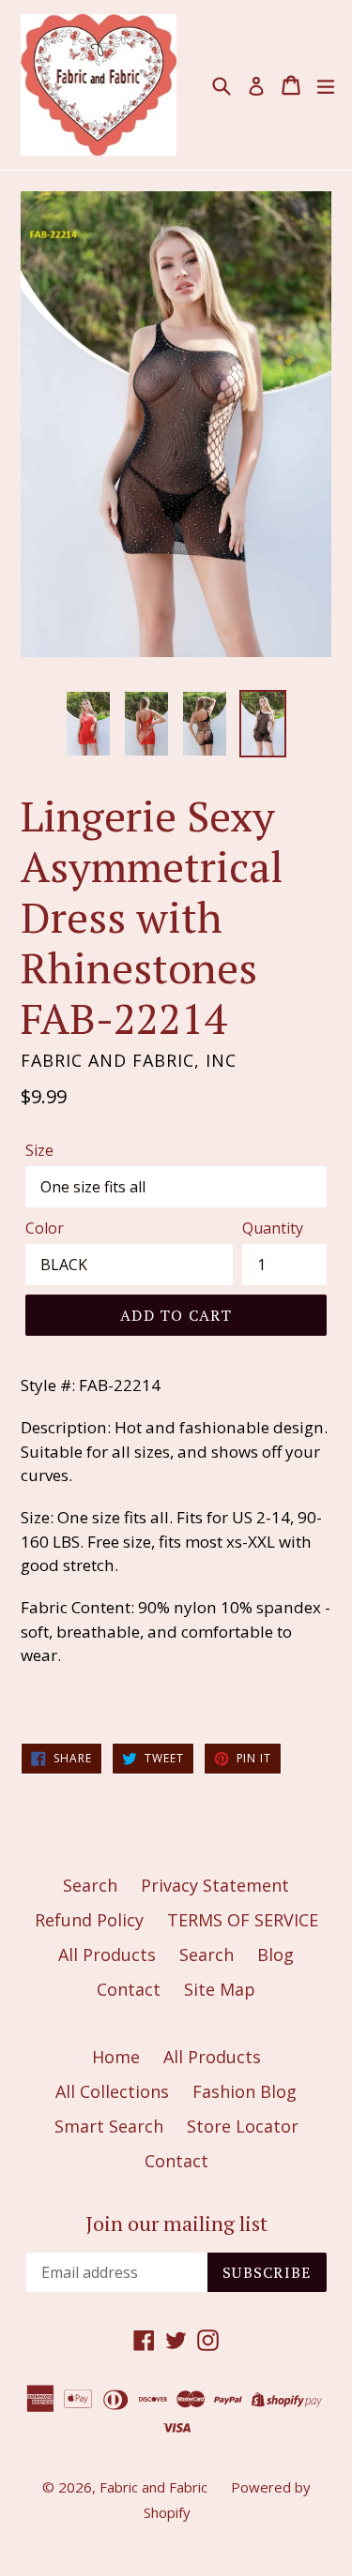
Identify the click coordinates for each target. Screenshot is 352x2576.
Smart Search (109, 2126)
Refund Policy (89, 1920)
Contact (129, 1989)
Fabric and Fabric (153, 2487)
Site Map (220, 1989)
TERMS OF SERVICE (243, 1920)
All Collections (112, 2091)
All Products (107, 1954)
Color (45, 1228)
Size (39, 1150)
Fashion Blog (245, 2091)
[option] (88, 724)
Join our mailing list (176, 2224)
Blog (275, 1954)
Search (90, 1885)
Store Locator (243, 2126)
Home (116, 2057)
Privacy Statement (215, 1885)
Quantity (273, 1228)
